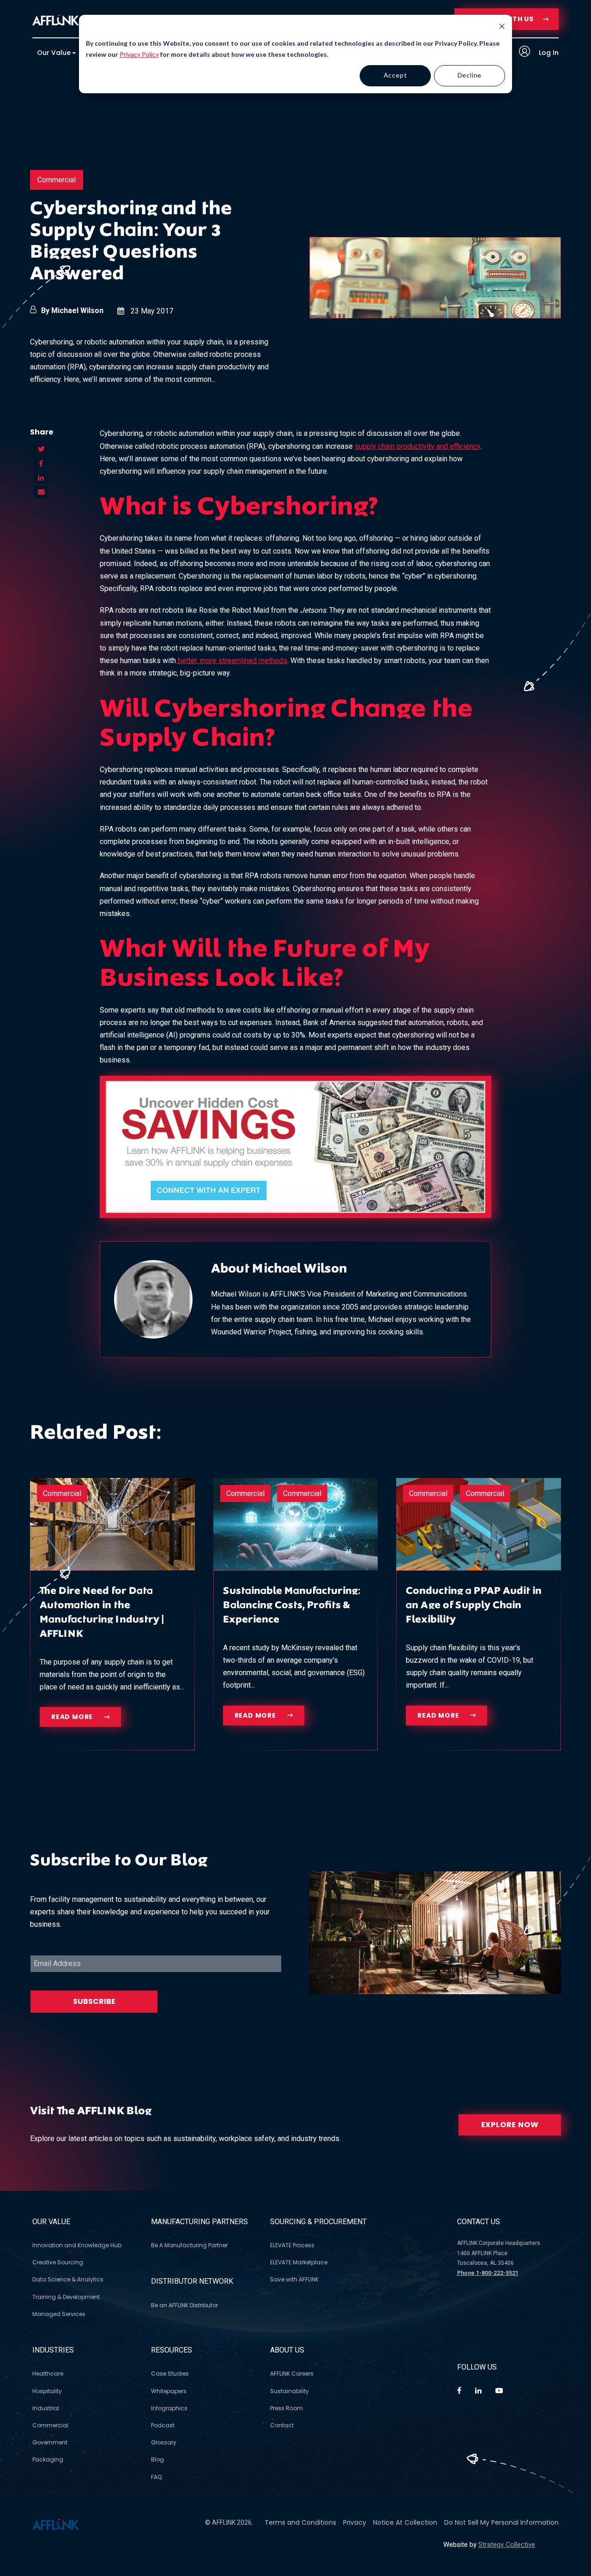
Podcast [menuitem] (163, 2425)
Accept (395, 75)
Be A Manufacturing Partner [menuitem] (189, 2245)
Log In (548, 53)
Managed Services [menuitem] (59, 2314)
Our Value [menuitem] (54, 53)
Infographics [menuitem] (169, 2408)
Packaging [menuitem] (48, 2459)
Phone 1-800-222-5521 (488, 2273)
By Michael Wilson (72, 311)
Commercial (57, 180)
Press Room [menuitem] (286, 2408)
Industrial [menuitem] (46, 2408)
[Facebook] (459, 2391)
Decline (470, 75)
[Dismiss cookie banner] (502, 27)
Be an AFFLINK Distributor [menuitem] (184, 2305)
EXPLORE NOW (510, 2125)
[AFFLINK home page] (56, 19)
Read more (73, 1717)
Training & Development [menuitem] (66, 2297)
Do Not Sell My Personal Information (501, 2522)
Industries (53, 2350)
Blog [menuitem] (157, 2459)
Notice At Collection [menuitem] (405, 2522)
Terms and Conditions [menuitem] (300, 2522)
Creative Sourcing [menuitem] (58, 2262)
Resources (172, 2350)
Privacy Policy (139, 54)
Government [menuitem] (50, 2442)
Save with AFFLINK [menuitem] (294, 2279)
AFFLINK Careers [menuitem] (292, 2374)
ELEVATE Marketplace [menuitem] (299, 2262)
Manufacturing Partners (199, 2222)
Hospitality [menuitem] (47, 2391)
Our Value (51, 2222)
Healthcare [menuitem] (48, 2374)
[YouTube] (499, 2391)
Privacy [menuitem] (355, 2522)
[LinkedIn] (478, 2391)
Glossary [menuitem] (164, 2442)
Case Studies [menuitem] (170, 2374)
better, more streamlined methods (232, 661)
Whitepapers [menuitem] (169, 2391)
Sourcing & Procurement (318, 2222)
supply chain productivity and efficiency (417, 446)
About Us (287, 2350)
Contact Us (479, 2222)
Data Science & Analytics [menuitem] (68, 2279)
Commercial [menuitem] (50, 2425)
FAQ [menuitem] (156, 2477)
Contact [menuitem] (282, 2425)
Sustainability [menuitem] (289, 2391)
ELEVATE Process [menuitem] (292, 2245)
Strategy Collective (507, 2545)
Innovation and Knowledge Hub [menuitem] (77, 2245)
